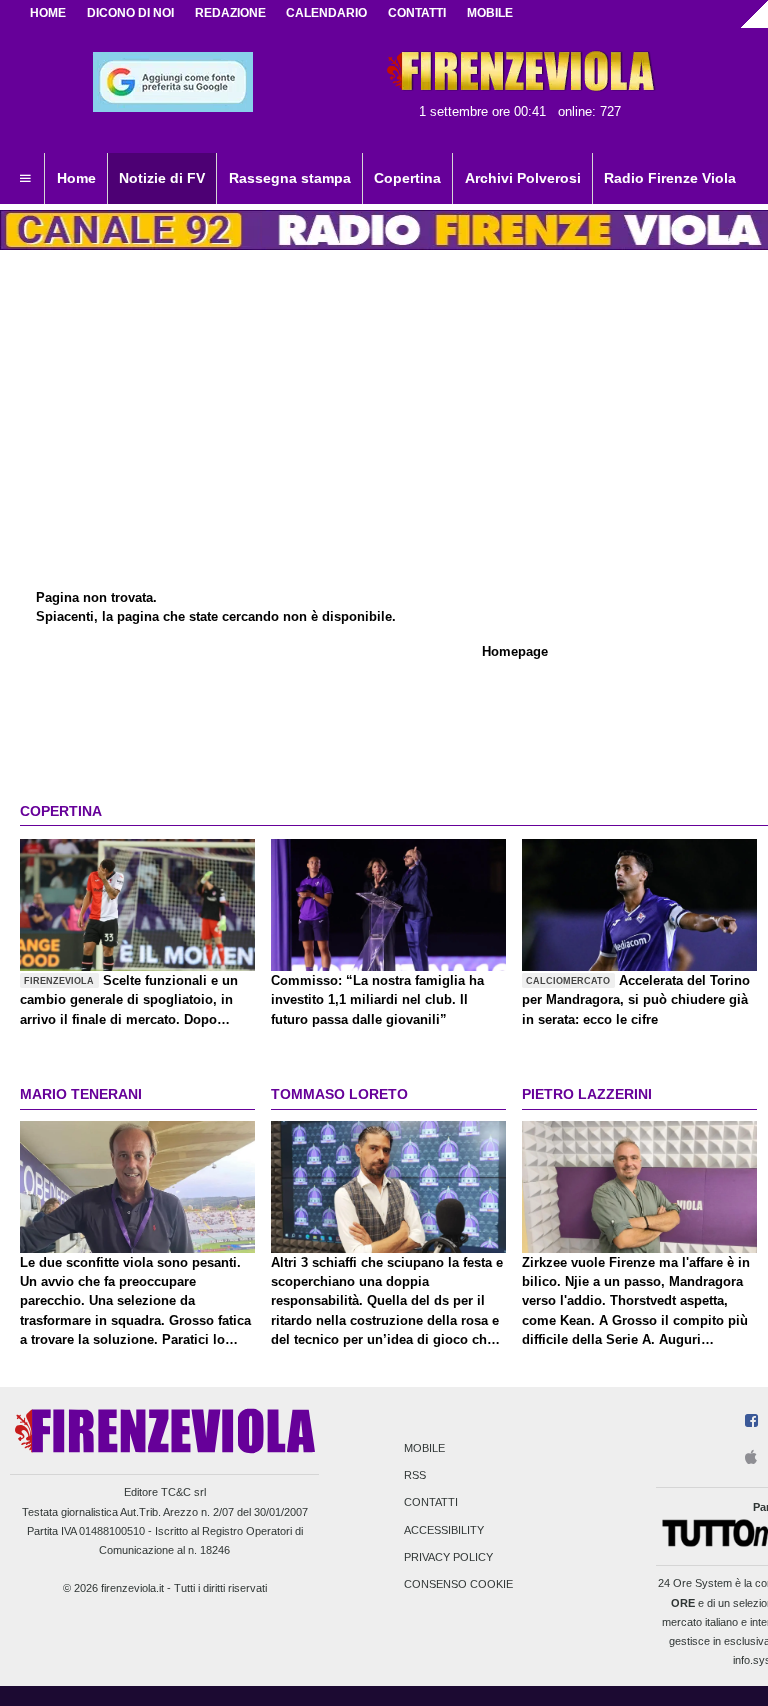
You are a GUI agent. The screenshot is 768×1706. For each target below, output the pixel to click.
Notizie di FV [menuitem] (162, 178)
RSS (415, 1476)
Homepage (515, 651)
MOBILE (490, 13)
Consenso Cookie (458, 1584)
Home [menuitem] (76, 178)
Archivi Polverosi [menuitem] (523, 178)
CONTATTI (417, 13)
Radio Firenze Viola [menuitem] (670, 178)
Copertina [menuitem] (407, 178)
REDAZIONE (230, 13)
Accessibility (444, 1530)
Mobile (424, 1448)
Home (48, 13)
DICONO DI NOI (130, 13)
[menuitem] (25, 179)
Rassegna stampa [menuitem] (290, 178)
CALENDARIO (326, 13)
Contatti (431, 1503)
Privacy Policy (448, 1557)
